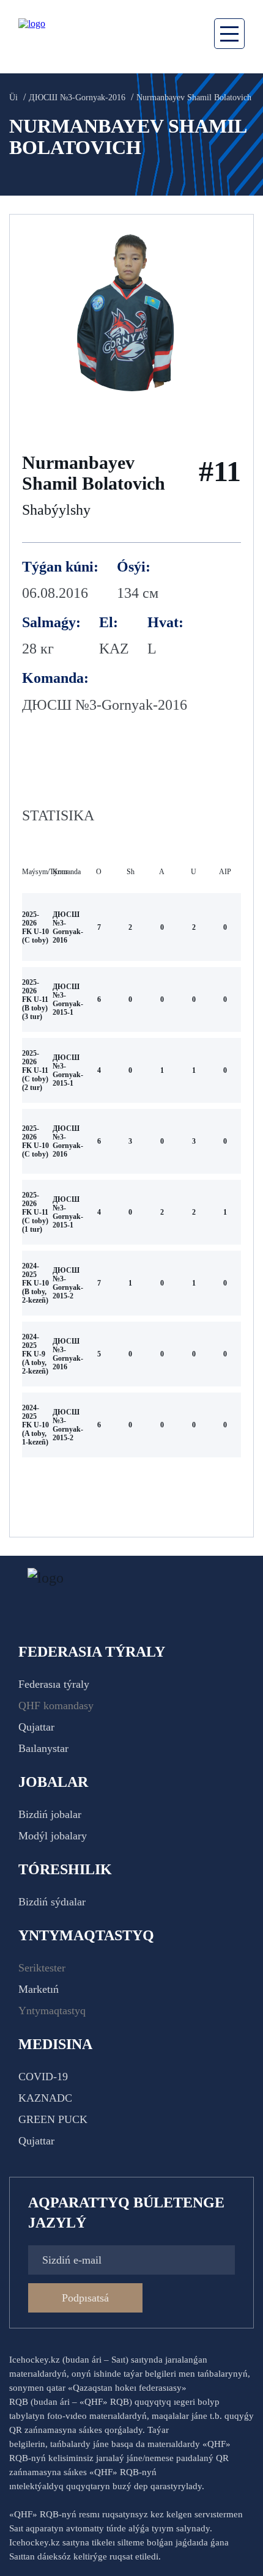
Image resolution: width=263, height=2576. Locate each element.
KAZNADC (45, 2098)
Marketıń (39, 1989)
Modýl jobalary (53, 1836)
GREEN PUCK (53, 2119)
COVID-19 (43, 2077)
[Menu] (229, 34)
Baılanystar (43, 1748)
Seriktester (42, 1968)
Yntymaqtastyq (52, 2011)
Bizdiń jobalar (50, 1814)
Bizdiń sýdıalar (52, 1902)
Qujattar (36, 1727)
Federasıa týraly (54, 1684)
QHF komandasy (56, 1706)
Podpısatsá (85, 2298)
